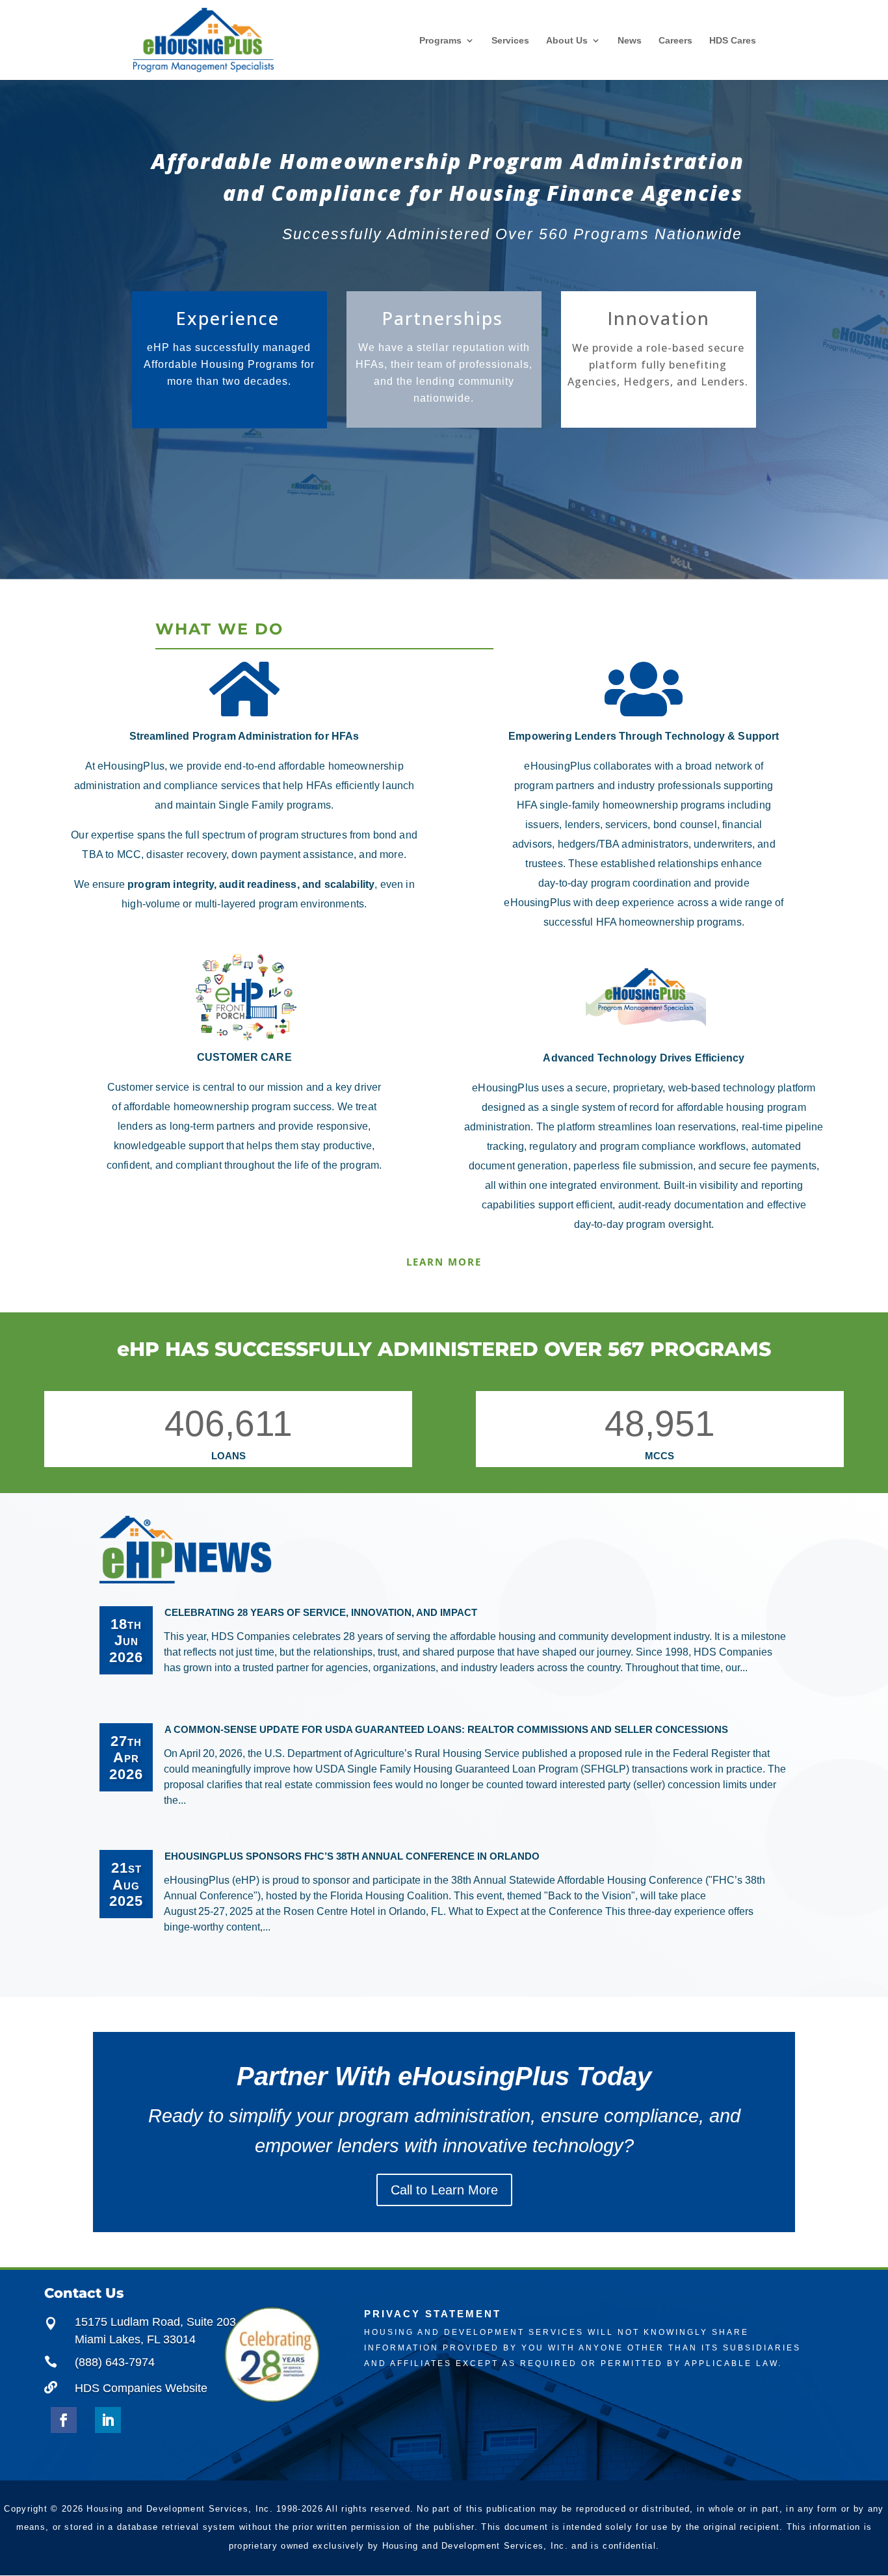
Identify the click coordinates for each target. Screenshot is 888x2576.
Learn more (444, 1262)
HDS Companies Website (141, 2388)
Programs (440, 41)
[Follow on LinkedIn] (108, 2420)
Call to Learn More (444, 2190)
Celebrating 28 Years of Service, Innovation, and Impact (321, 1612)
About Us (567, 41)
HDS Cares (733, 40)
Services (510, 40)
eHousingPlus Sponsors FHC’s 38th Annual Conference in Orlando (352, 1856)
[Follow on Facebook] (64, 2420)
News (630, 40)
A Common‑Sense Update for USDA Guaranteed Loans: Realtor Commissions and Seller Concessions (446, 1729)
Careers (675, 40)
